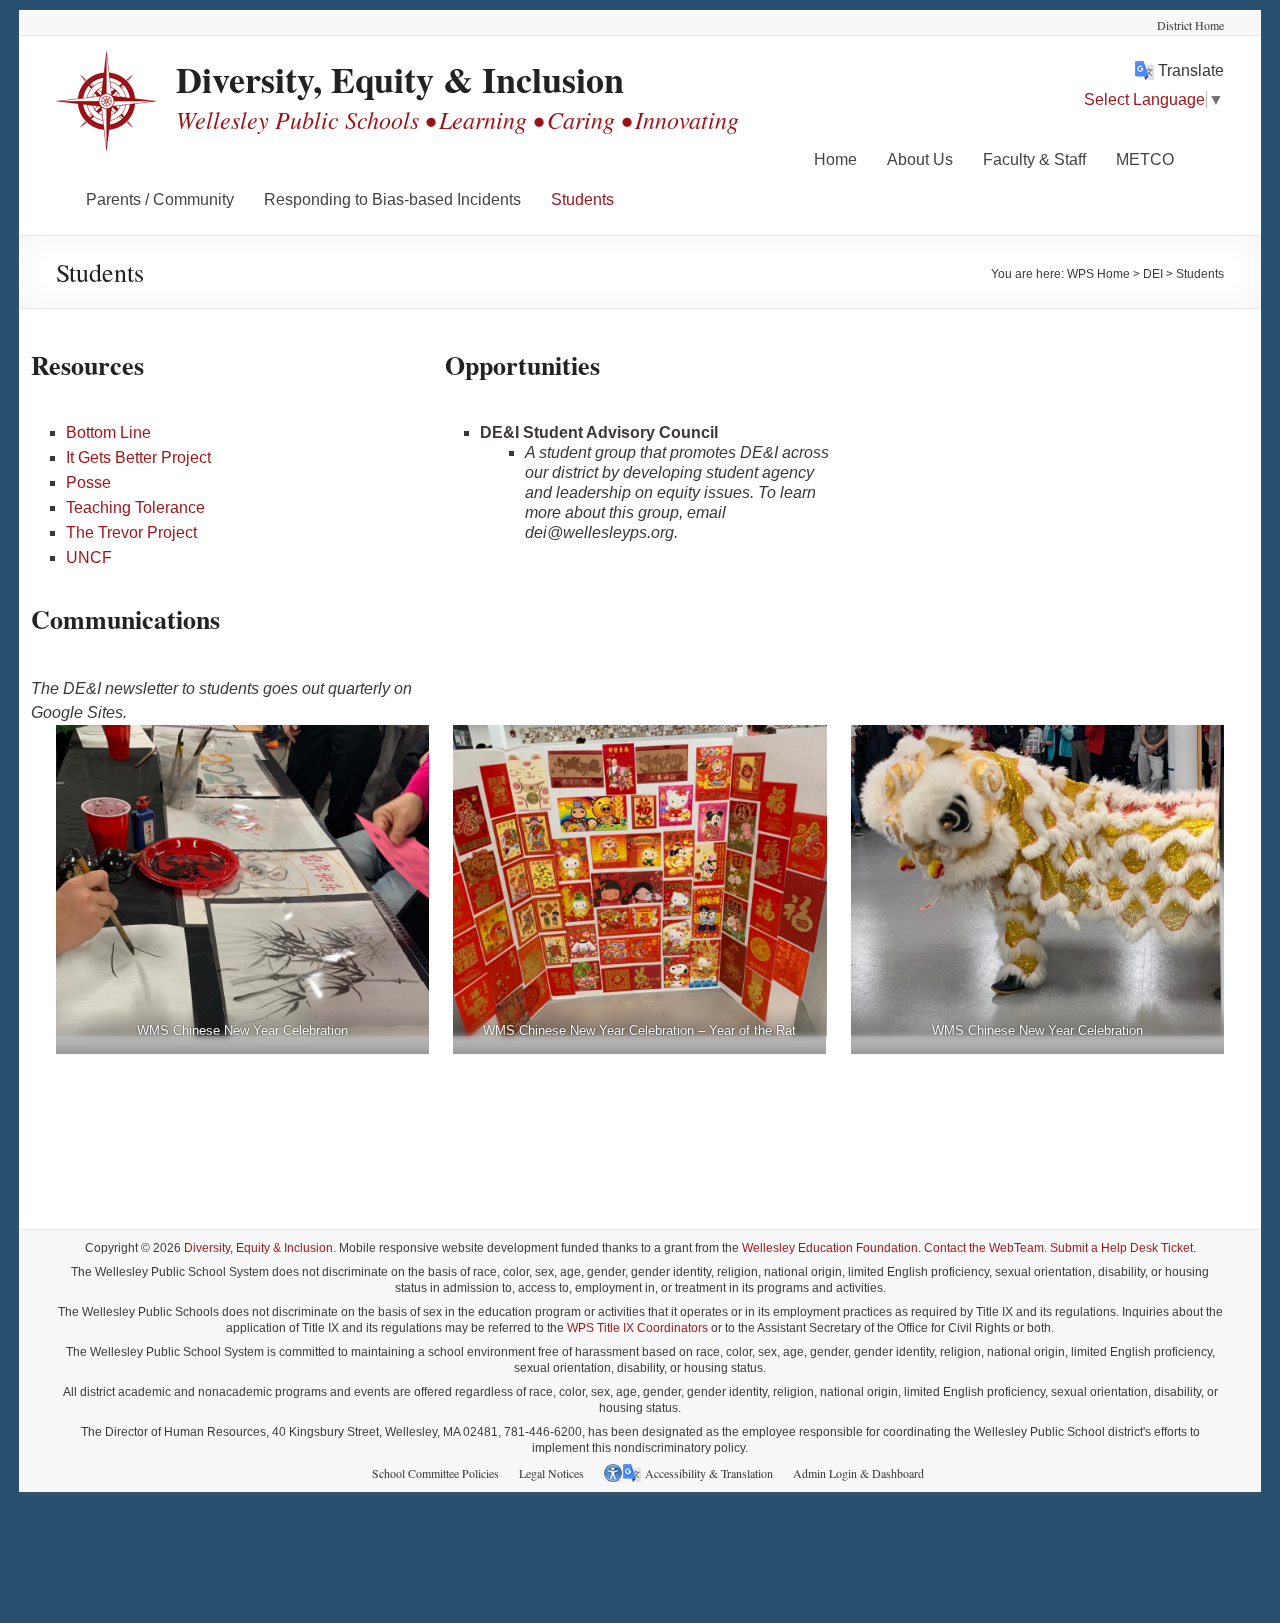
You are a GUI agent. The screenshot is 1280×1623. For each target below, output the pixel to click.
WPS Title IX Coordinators (637, 1328)
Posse (88, 482)
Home (835, 159)
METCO (1145, 159)
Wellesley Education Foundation (830, 1248)
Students (582, 199)
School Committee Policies (435, 1473)
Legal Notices (551, 1473)
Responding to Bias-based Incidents (392, 199)
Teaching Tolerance (135, 507)
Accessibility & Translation (709, 1473)
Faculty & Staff (1034, 159)
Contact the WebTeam (984, 1248)
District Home (1190, 25)
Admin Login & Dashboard (858, 1473)
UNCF (89, 557)
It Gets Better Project (138, 457)
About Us (920, 159)
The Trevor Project (131, 532)
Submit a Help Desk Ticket (1121, 1248)
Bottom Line (108, 432)
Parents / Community (160, 199)
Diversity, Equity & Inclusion (400, 79)
